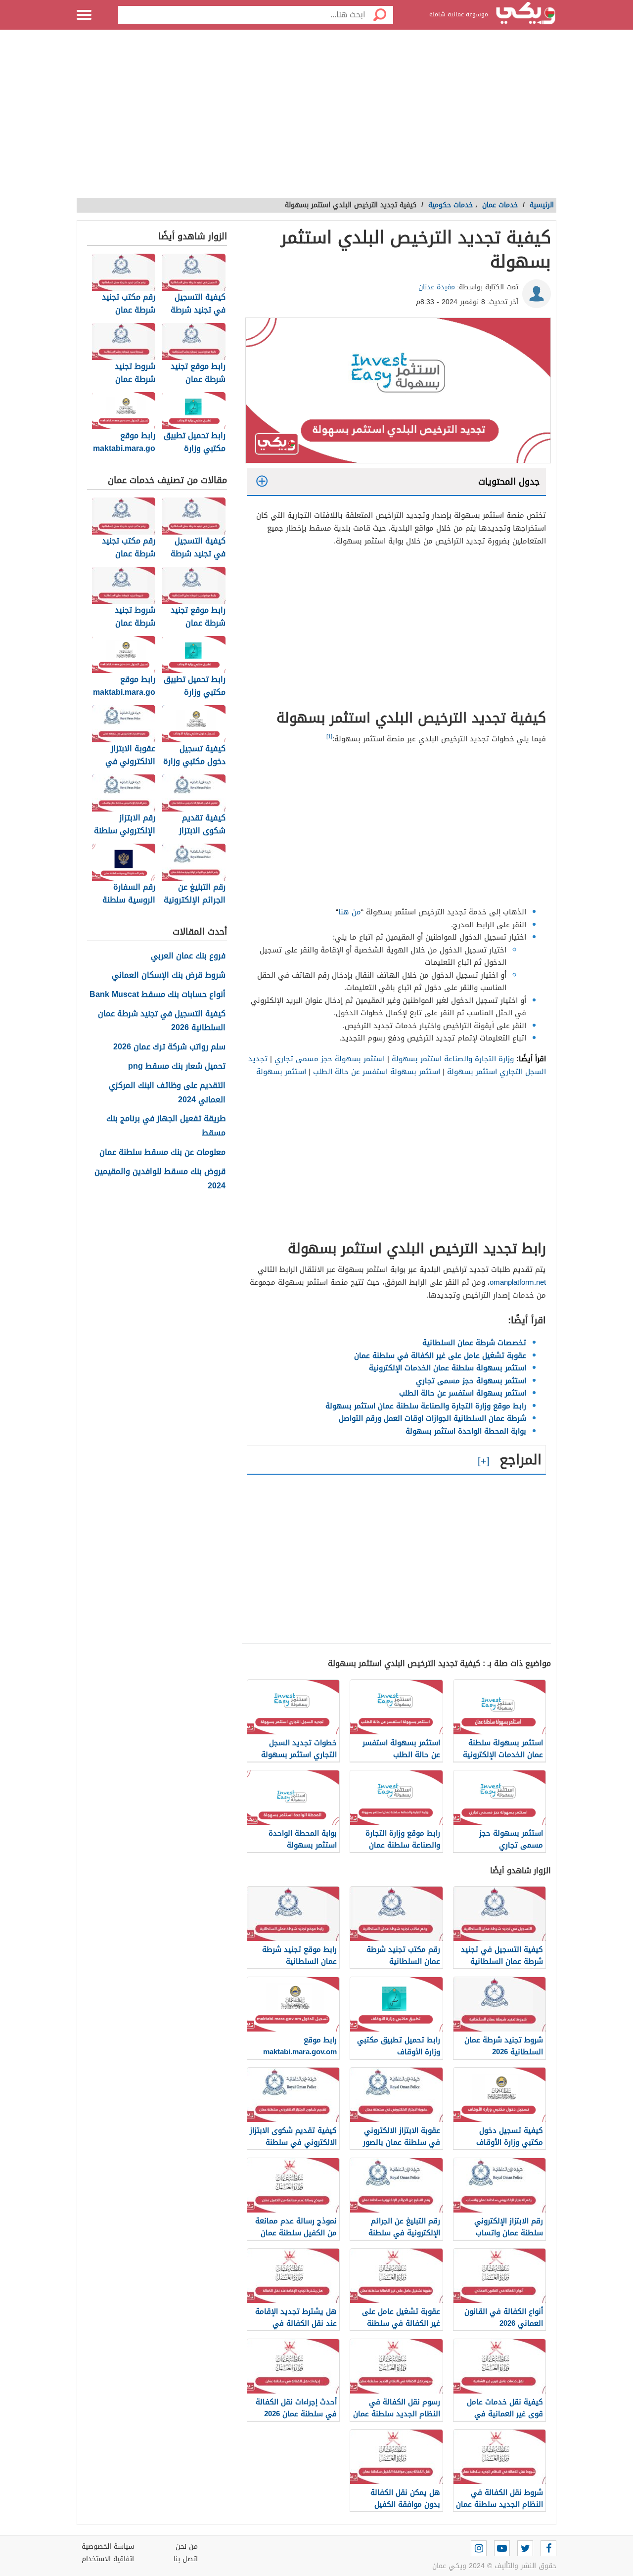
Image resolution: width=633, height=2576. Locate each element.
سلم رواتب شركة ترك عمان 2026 (169, 1047)
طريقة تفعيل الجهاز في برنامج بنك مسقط (166, 1126)
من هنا (350, 912)
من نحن (187, 2547)
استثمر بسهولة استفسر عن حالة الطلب (377, 1072)
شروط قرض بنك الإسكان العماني (169, 975)
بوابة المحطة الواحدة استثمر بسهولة (466, 1431)
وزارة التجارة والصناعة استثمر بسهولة (453, 1059)
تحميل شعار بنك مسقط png (177, 1066)
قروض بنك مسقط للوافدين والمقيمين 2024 (160, 1179)
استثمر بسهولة (281, 1072)
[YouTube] (502, 2548)
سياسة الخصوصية (108, 2547)
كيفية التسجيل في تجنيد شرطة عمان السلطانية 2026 (162, 1021)
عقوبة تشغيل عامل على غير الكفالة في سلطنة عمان (440, 1356)
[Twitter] (525, 2548)
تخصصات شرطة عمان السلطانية (474, 1343)
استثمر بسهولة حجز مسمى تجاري (330, 1059)
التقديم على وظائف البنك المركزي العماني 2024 (167, 1093)
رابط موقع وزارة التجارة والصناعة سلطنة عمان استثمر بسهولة (426, 1406)
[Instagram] (479, 2548)
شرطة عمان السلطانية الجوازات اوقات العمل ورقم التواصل (432, 1418)
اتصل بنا (186, 2559)
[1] (329, 737)
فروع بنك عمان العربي (188, 956)
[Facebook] (548, 2548)
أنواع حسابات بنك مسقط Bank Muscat (158, 995)
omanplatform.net (518, 1282)
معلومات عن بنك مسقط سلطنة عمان (162, 1152)
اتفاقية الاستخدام (108, 2559)
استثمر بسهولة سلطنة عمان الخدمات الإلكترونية (448, 1368)
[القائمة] (84, 15)
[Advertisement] (316, 119)
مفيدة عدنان (437, 287)
